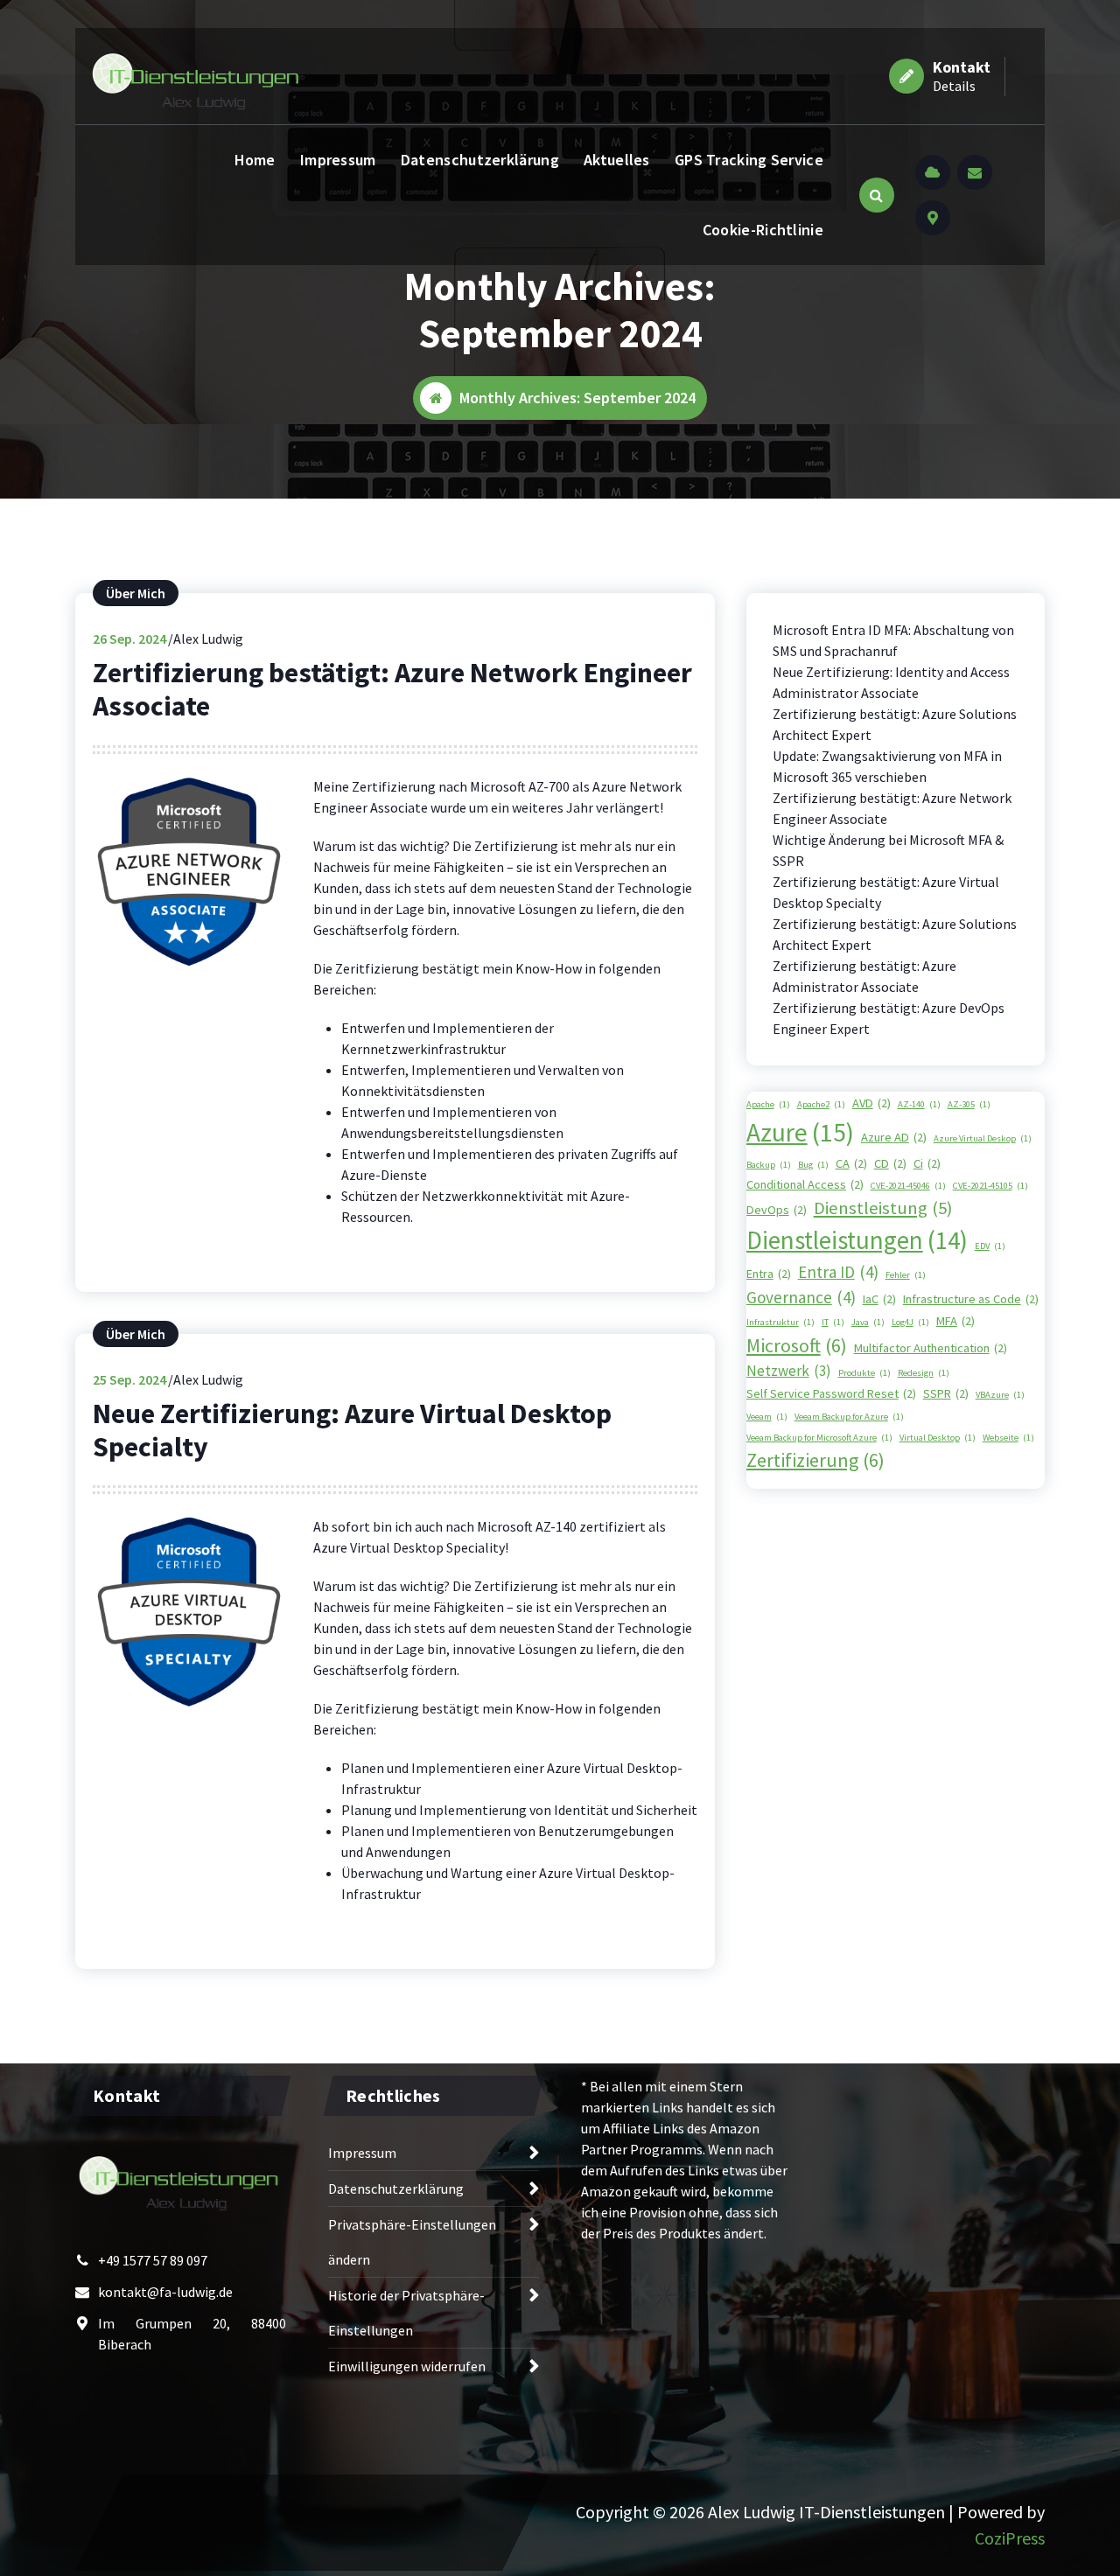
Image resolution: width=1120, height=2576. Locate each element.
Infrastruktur (780, 1322)
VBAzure (1000, 1395)
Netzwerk (789, 1371)
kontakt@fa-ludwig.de (165, 2292)
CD (890, 1163)
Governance (801, 1297)
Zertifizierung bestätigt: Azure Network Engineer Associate (392, 689)
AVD (871, 1103)
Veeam (767, 1417)
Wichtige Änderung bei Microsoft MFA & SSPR (888, 850)
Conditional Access (805, 1184)
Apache (768, 1104)
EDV (990, 1246)
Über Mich (136, 593)
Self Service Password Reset (831, 1393)
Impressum (338, 160)
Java (868, 1322)
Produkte (864, 1373)
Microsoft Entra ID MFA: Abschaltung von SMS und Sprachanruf (893, 640)
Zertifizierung (815, 1460)
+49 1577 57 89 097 (153, 2260)
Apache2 (821, 1104)
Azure (800, 1132)
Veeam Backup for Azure (849, 1417)
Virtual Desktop (938, 1438)
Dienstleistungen (857, 1240)
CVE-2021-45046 (908, 1186)
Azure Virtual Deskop (983, 1138)
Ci (927, 1163)
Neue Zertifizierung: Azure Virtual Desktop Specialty (352, 1430)
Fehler (906, 1275)
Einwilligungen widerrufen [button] (407, 2366)
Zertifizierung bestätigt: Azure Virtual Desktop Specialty (886, 892)
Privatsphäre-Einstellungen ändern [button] (412, 2242)
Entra (769, 1274)
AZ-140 (919, 1104)
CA (851, 1163)
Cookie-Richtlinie (763, 230)
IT (833, 1322)
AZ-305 (969, 1104)
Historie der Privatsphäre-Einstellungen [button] (406, 2313)
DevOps (777, 1210)
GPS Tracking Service (749, 160)
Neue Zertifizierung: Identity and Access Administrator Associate (891, 682)
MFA (955, 1321)
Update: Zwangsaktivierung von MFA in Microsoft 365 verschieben (887, 766)
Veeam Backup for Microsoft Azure (819, 1438)
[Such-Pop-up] (877, 195)
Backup (769, 1165)
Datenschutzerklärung (480, 160)
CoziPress (1010, 2538)
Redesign (924, 1373)
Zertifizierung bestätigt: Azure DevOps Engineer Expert (889, 1018)
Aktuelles (617, 160)
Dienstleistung (883, 1208)
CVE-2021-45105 (990, 1186)
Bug (813, 1165)
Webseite (1008, 1438)
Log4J (910, 1322)
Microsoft (797, 1345)
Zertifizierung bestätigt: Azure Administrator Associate (864, 976)
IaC (879, 1299)
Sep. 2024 (129, 639)
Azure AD (894, 1137)
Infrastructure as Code (971, 1299)
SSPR (946, 1393)
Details (954, 86)
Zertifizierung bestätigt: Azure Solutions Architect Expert (895, 724)
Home (255, 160)
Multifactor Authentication (931, 1348)
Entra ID (838, 1272)
